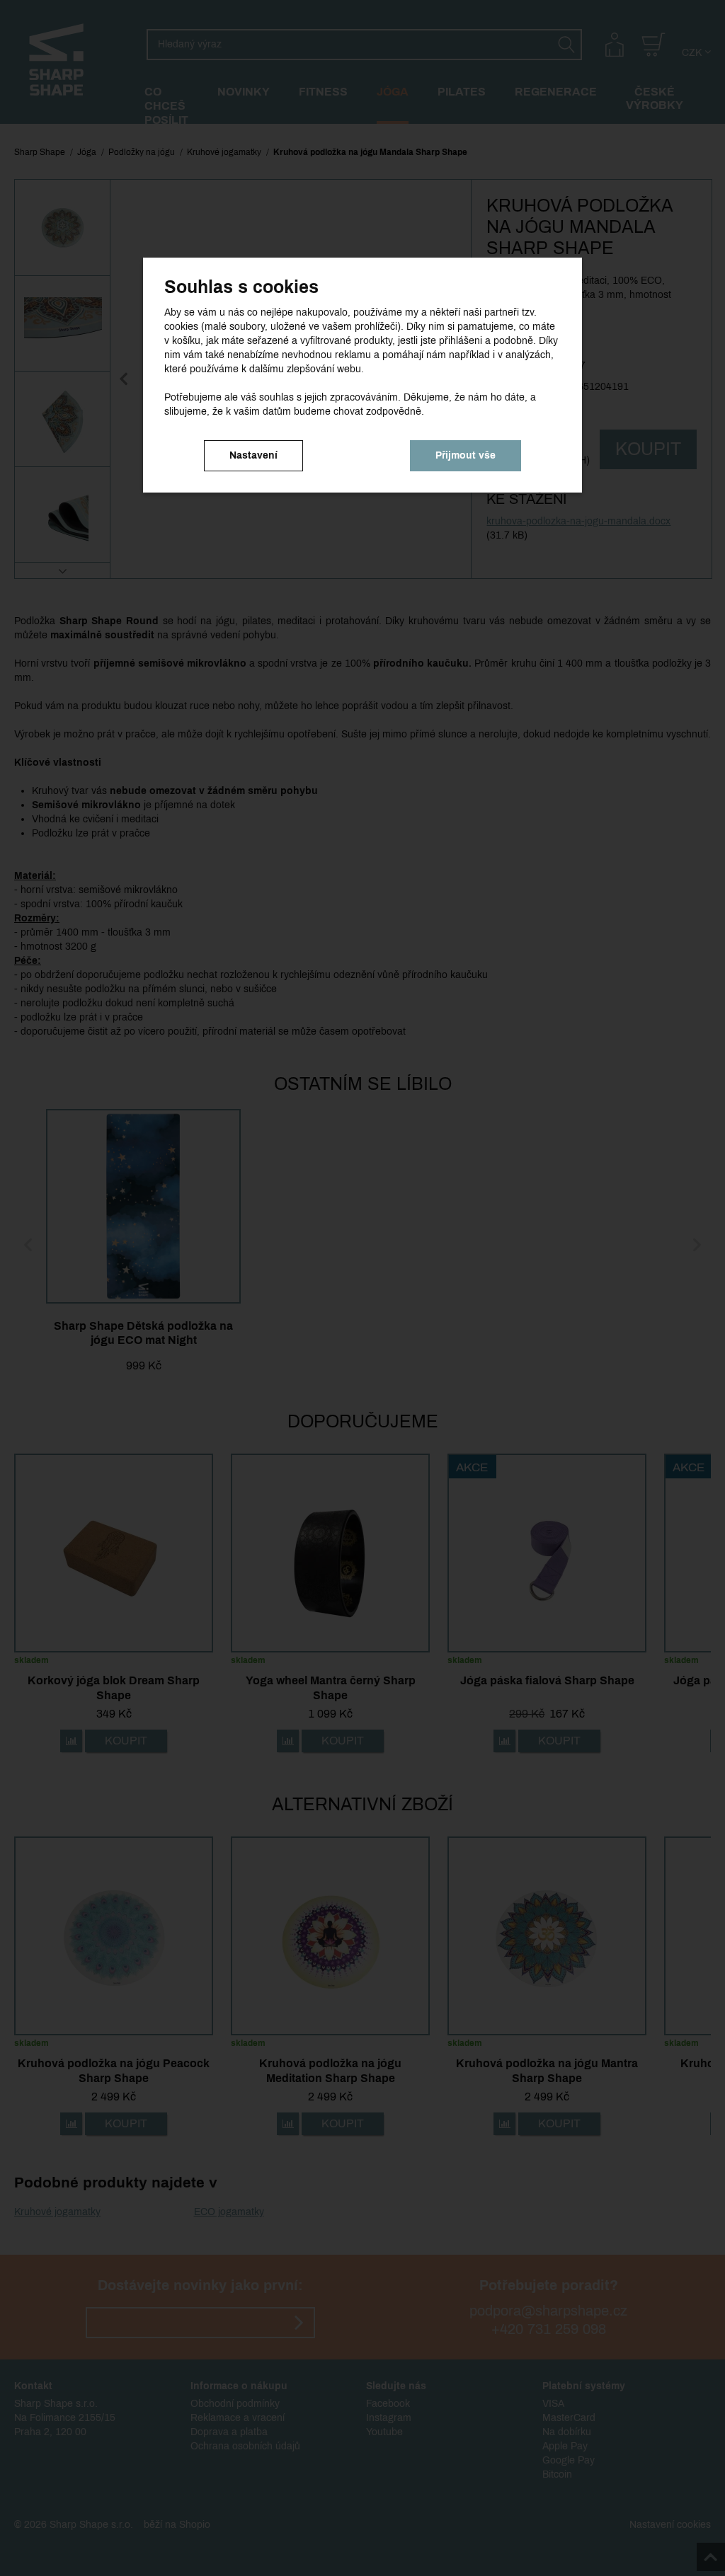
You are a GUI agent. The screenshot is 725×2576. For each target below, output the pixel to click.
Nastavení (253, 455)
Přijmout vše (466, 455)
